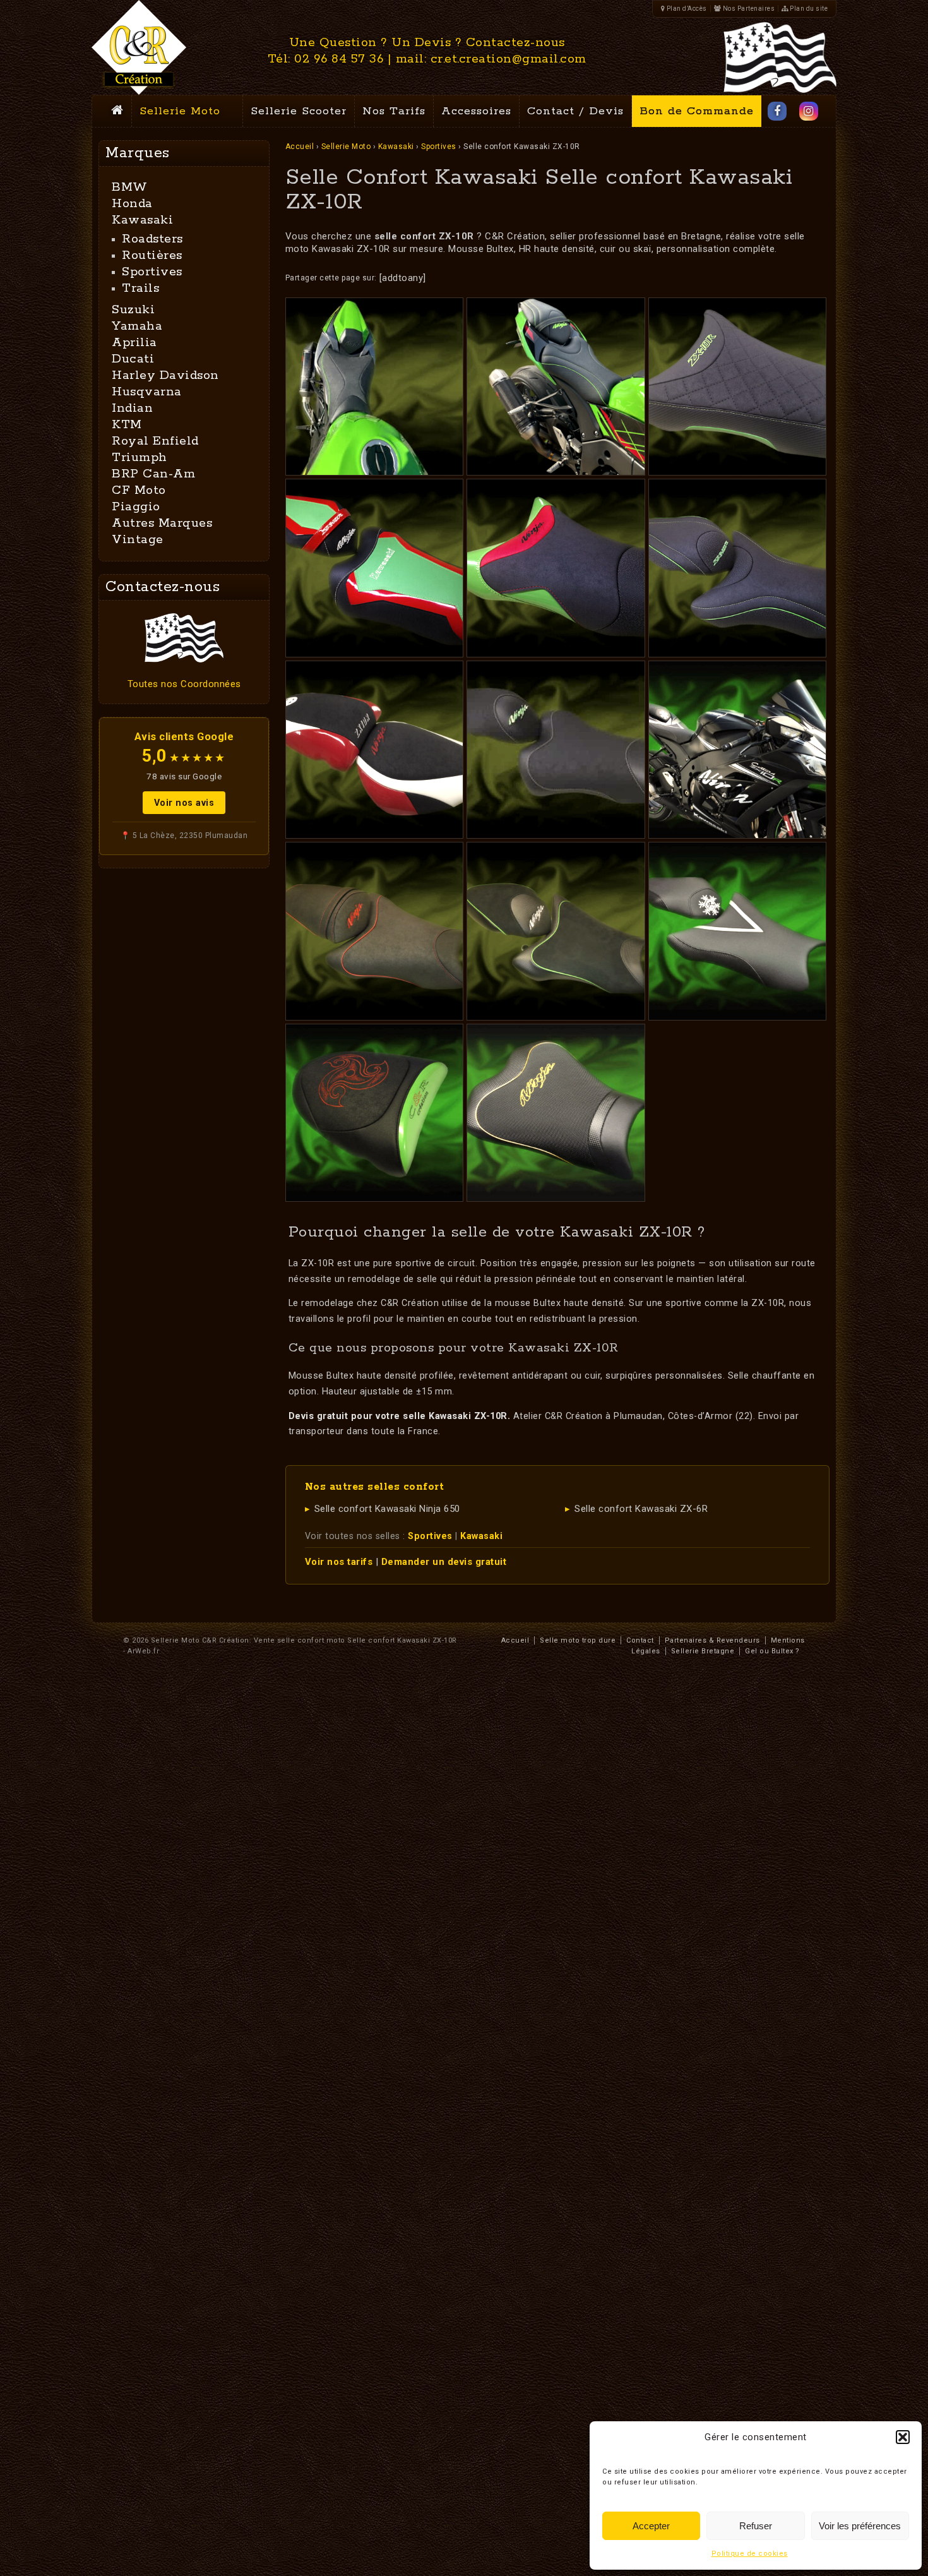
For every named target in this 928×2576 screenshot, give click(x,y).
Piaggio (136, 507)
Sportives (439, 147)
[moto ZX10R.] (374, 386)
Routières (152, 255)
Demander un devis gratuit (444, 1562)
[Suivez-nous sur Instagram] (809, 111)
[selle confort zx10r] (374, 750)
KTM (127, 425)
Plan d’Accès (686, 9)
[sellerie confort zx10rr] (737, 568)
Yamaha (137, 326)
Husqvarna (147, 392)
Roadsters (152, 239)
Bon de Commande (697, 111)
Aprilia (134, 343)
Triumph (140, 458)
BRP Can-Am (153, 474)
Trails (140, 288)
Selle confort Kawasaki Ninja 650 (387, 1509)
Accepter (651, 2526)
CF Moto (139, 490)
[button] (903, 2437)
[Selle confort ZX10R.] (374, 568)
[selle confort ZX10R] (556, 568)
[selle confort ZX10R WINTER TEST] (737, 931)
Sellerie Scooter (299, 111)
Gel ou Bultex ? (772, 1651)
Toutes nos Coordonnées (184, 684)
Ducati (133, 359)
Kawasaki (396, 147)
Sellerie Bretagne (703, 1651)
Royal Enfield (155, 441)
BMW (130, 187)
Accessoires (476, 111)
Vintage (138, 540)
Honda (132, 204)
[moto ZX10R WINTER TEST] (737, 750)
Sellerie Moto (180, 111)
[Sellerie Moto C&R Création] (139, 47)
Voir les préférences (860, 2526)
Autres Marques (162, 523)
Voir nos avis (184, 803)
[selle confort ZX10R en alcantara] (556, 931)
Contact (640, 1640)
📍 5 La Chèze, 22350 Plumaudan (184, 836)
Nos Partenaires (748, 9)
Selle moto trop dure (578, 1640)
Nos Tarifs (394, 111)
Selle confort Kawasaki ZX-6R (641, 1509)
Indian (132, 408)
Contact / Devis (575, 111)
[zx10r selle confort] (737, 386)
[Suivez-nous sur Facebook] (777, 111)
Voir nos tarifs (339, 1562)
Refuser (756, 2526)
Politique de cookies (750, 2554)
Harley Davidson (165, 375)
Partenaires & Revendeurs (712, 1640)
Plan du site (808, 9)
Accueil (300, 147)
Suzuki (133, 310)
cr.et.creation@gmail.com (509, 59)
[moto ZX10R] (556, 386)
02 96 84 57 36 (339, 59)
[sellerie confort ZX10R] (556, 750)
